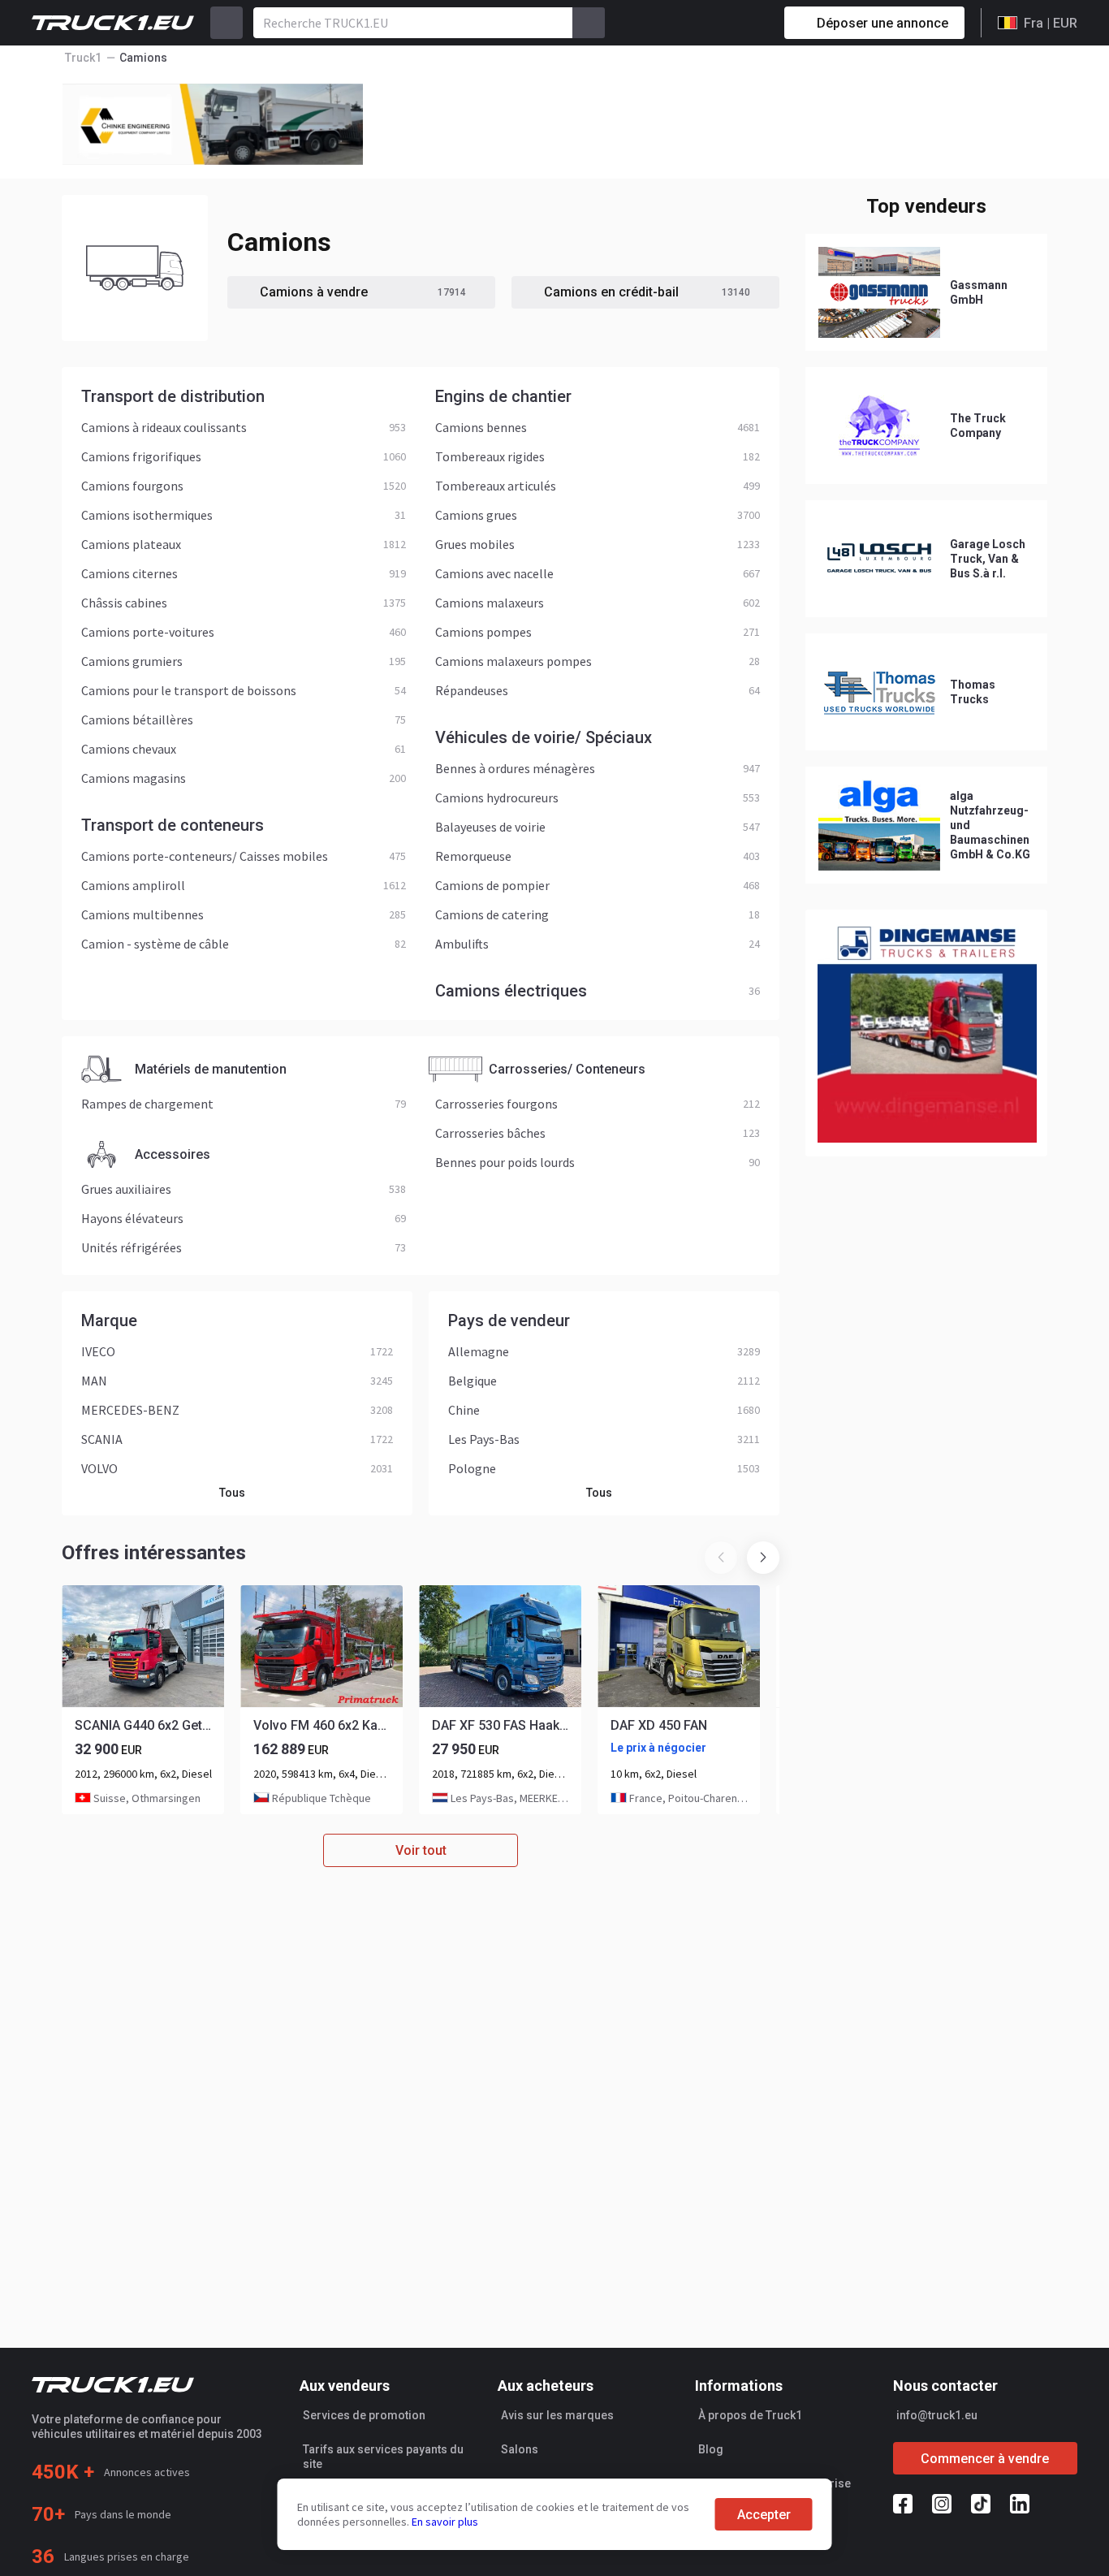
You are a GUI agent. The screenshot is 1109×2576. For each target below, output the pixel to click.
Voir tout (421, 1850)
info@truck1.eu (937, 2415)
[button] (763, 1558)
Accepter (764, 2515)
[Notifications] (714, 23)
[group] (143, 1700)
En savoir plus (445, 2522)
